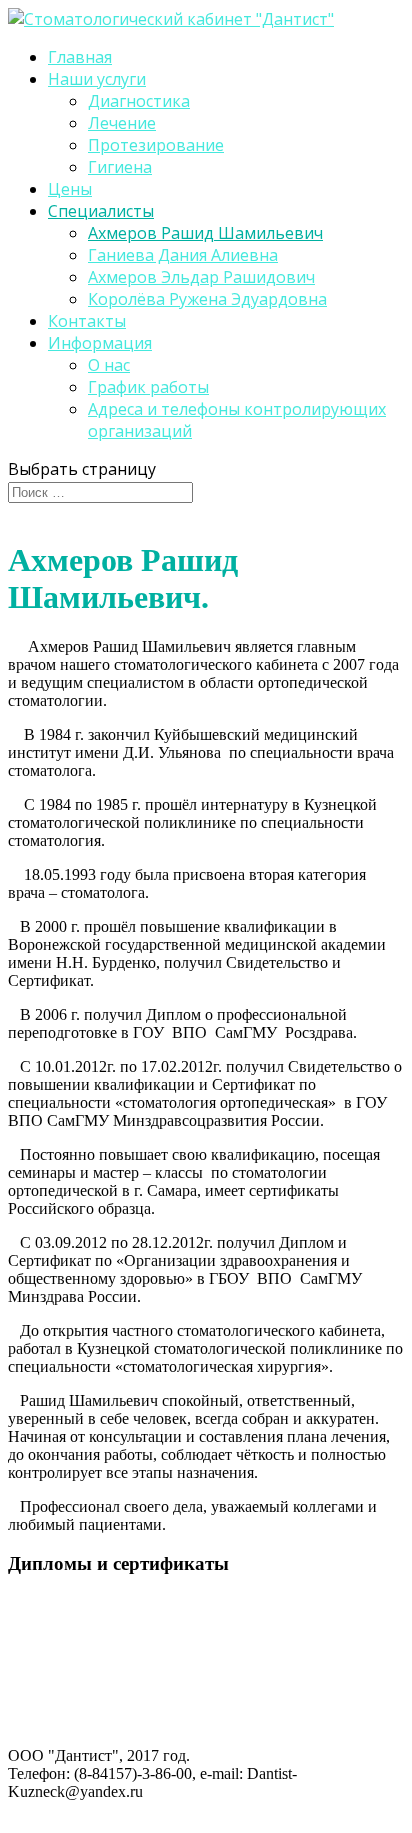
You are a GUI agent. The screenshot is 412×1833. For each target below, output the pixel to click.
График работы (148, 387)
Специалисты (101, 211)
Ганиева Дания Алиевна (183, 255)
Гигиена (120, 167)
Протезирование (156, 145)
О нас (109, 365)
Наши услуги (97, 79)
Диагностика (139, 101)
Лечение (122, 123)
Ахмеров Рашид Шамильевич (205, 233)
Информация (100, 343)
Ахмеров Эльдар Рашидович (201, 277)
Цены (70, 189)
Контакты (87, 321)
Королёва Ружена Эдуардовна (207, 299)
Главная (80, 57)
